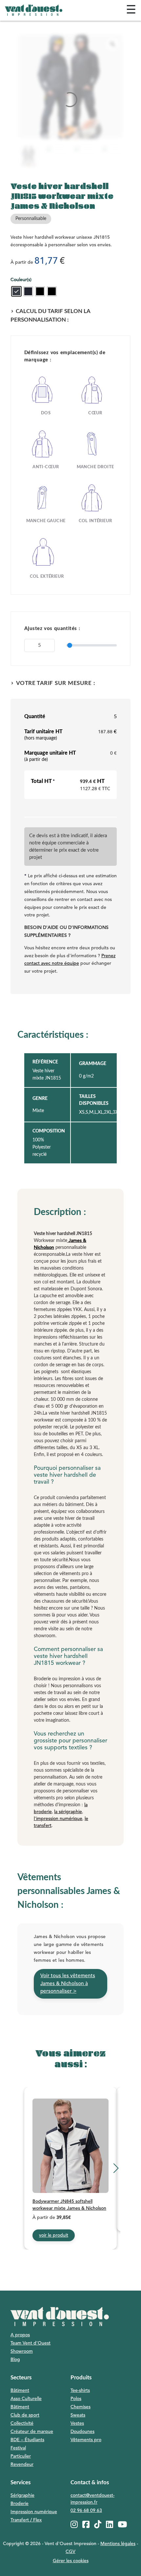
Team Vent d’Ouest (30, 2343)
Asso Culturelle (26, 2399)
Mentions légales (118, 2544)
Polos (76, 2399)
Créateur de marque (32, 2432)
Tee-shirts (80, 2391)
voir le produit (54, 2235)
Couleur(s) (21, 280)
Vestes (77, 2423)
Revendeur (22, 2465)
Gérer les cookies (71, 2561)
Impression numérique (34, 2512)
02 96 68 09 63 (86, 2511)
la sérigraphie (68, 1812)
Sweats (78, 2415)
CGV (70, 2552)
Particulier (21, 2456)
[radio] (16, 291)
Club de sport (25, 2415)
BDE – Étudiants (27, 2440)
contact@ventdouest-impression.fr (92, 2499)
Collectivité (22, 2423)
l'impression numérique (58, 1819)
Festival (18, 2448)
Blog (15, 2360)
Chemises (81, 2407)
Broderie (20, 2504)
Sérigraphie (22, 2495)
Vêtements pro (86, 2440)
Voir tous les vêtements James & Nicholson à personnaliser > (68, 1983)
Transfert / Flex (26, 2520)
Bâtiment (20, 2391)
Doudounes (82, 2432)
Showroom (22, 2351)
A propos (20, 2335)
